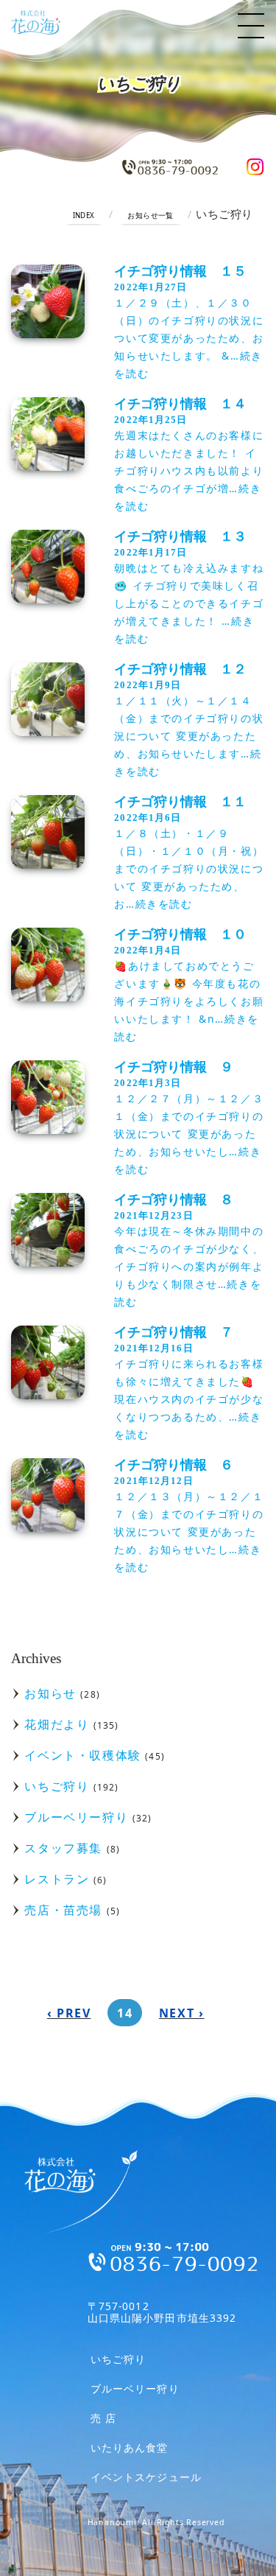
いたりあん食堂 (130, 2447)
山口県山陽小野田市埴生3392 (162, 2312)
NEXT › (182, 2013)
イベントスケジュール (146, 2477)
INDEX (84, 216)
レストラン (57, 1879)
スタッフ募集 (63, 1848)
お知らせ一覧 (151, 216)
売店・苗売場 (63, 1910)
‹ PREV (69, 2013)
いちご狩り (57, 1786)
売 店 (103, 2418)
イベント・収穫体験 (82, 1755)
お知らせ (50, 1693)
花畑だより (57, 1724)
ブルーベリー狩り (76, 1817)
